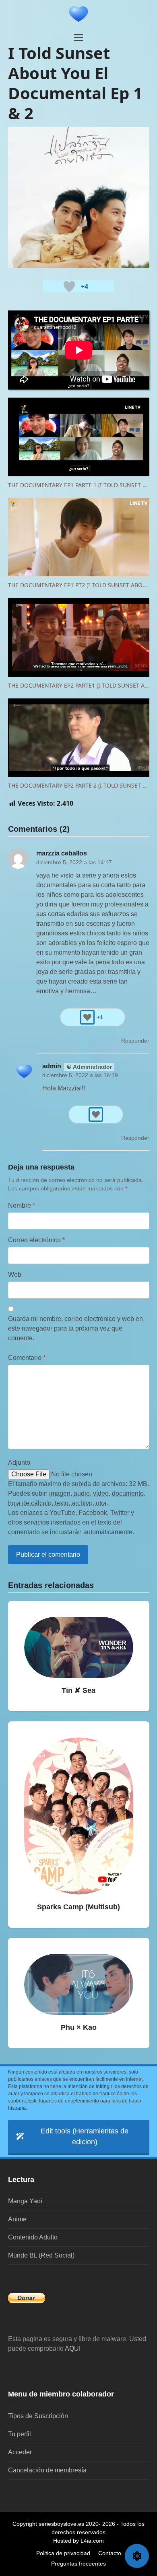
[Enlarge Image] (79, 197)
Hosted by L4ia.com (78, 2541)
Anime (17, 2219)
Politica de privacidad (63, 2553)
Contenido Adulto (33, 2237)
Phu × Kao (79, 2027)
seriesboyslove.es (61, 2524)
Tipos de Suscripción (38, 2416)
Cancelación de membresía (47, 2470)
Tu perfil (20, 2434)
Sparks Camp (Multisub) (78, 1907)
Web (15, 1275)
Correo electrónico (36, 1240)
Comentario (27, 1358)
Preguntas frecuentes (78, 2564)
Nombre (22, 1205)
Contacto (110, 2553)
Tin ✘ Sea (78, 1690)
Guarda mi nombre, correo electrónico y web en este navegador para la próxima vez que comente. (75, 1328)
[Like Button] (69, 286)
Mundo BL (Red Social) (41, 2255)
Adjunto (19, 1463)
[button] (78, 38)
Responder (135, 1041)
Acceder (20, 2452)
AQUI (73, 2348)
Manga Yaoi (25, 2201)
